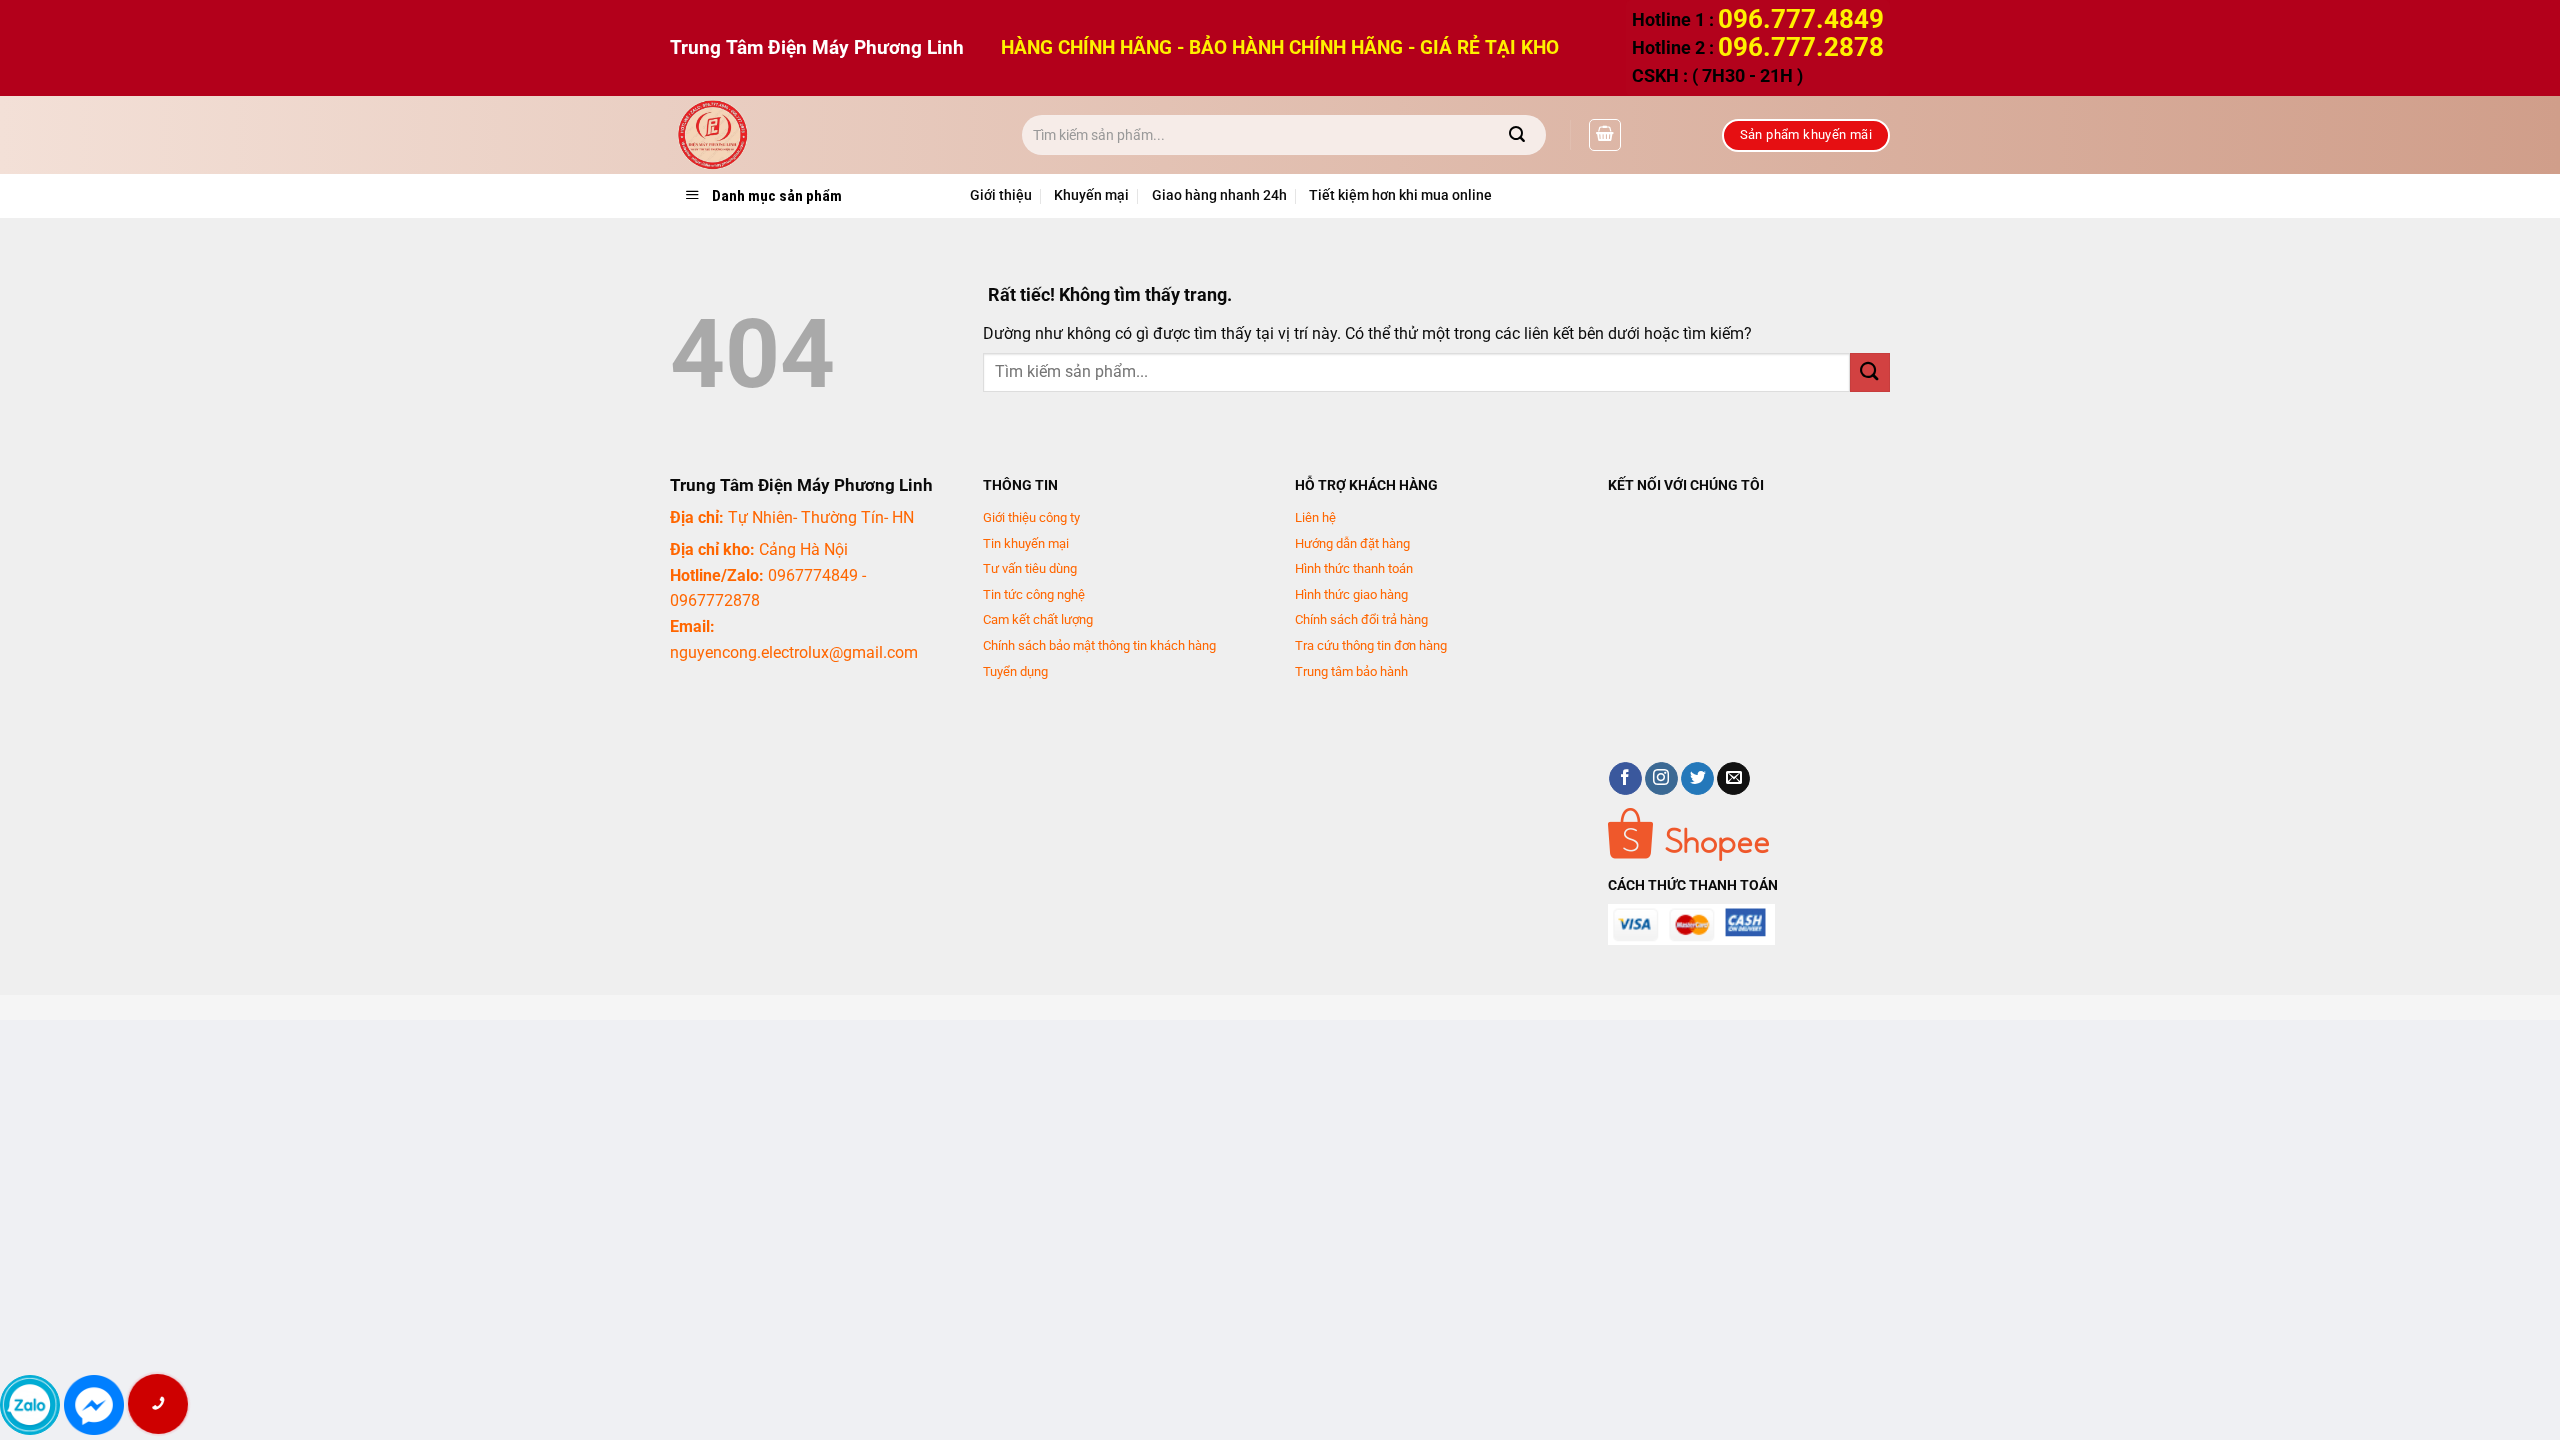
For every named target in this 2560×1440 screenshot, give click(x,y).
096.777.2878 (1801, 47)
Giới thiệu (1001, 195)
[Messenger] (94, 1405)
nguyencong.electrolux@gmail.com (794, 652)
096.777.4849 (1801, 19)
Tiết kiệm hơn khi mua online (1400, 195)
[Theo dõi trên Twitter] (1697, 779)
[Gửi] (1517, 135)
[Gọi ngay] (158, 1404)
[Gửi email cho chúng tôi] (1733, 779)
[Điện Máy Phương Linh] (831, 135)
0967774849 (813, 575)
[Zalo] (30, 1405)
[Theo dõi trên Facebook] (1625, 779)
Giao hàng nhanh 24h (1219, 195)
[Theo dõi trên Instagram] (1661, 779)
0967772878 (715, 600)
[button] (1605, 135)
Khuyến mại (1091, 195)
